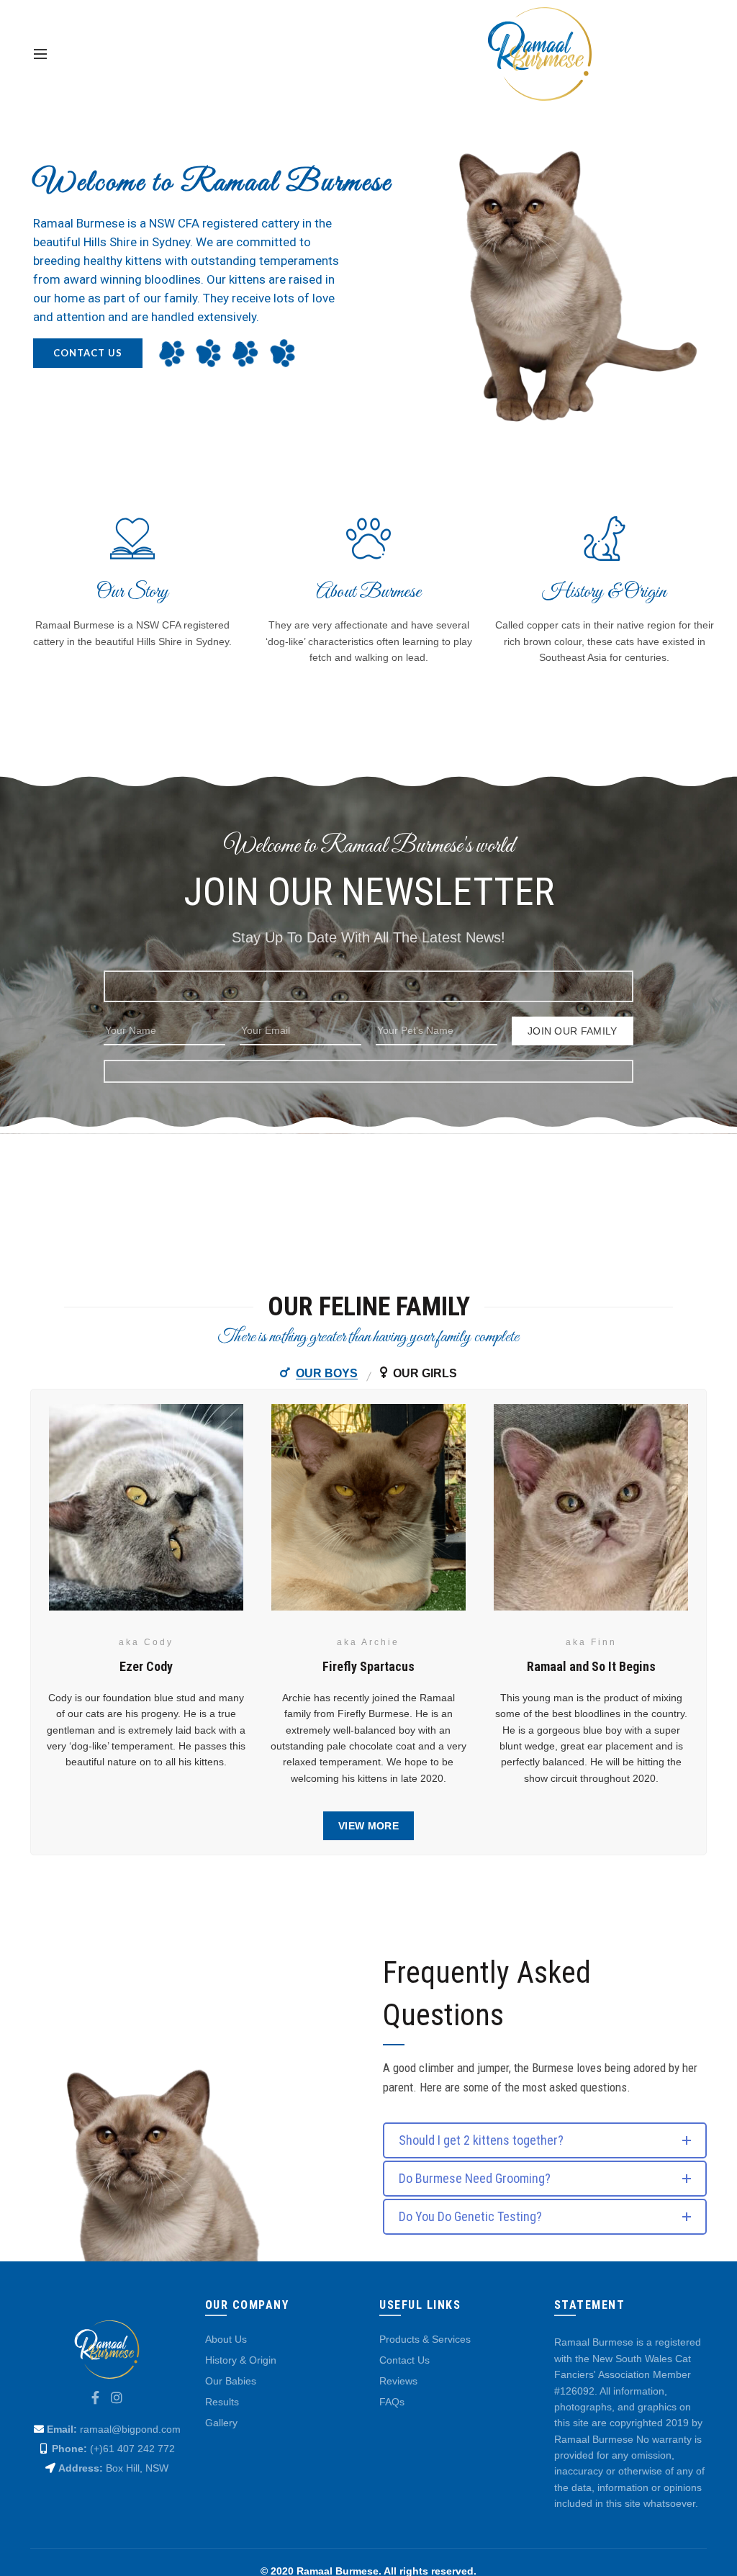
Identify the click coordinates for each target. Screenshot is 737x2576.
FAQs (392, 2402)
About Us (226, 2339)
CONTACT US (88, 353)
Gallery (221, 2423)
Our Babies (231, 2381)
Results (222, 2402)
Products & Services (425, 2339)
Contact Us (404, 2360)
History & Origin (241, 2360)
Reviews (398, 2381)
